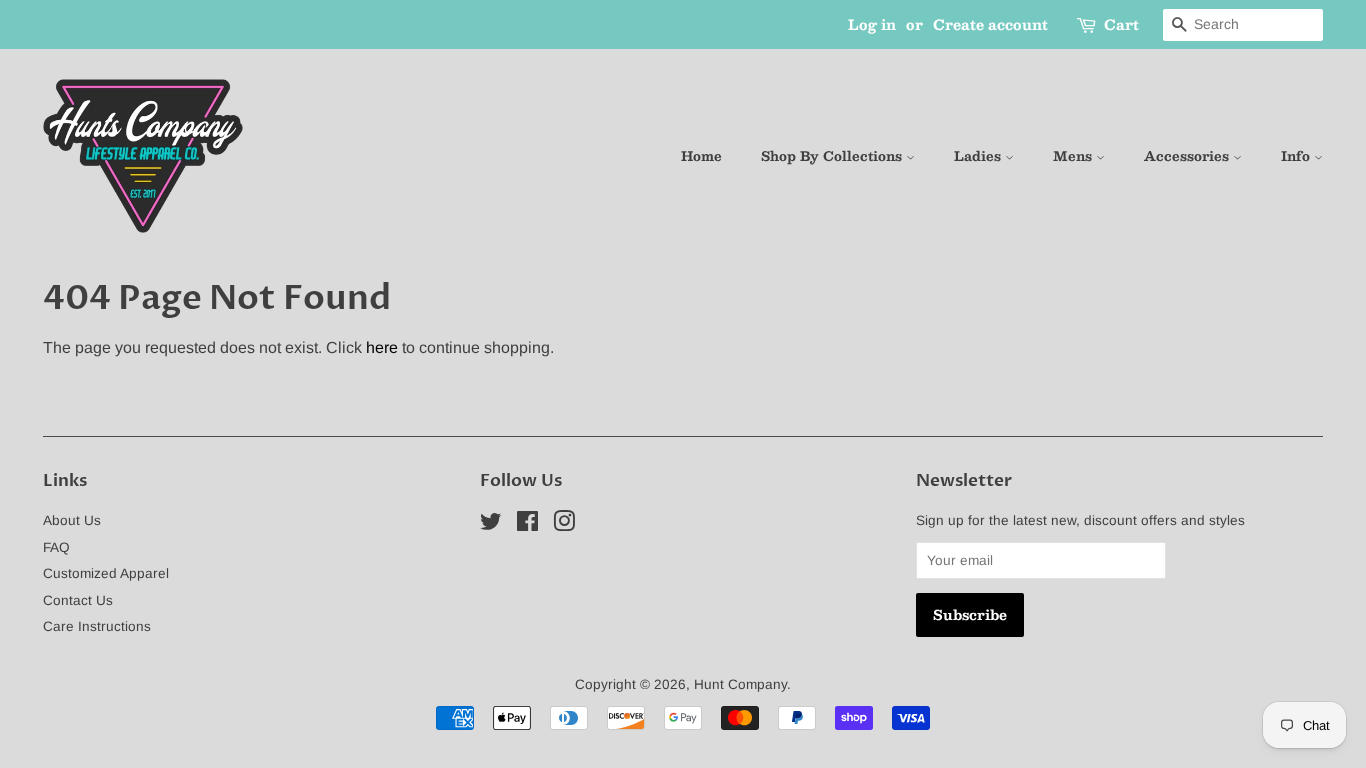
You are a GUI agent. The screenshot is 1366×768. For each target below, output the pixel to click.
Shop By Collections (833, 156)
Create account (990, 24)
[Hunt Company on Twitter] (491, 525)
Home (701, 156)
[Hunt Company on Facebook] (527, 525)
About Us (72, 520)
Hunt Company (740, 684)
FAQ (56, 547)
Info (1297, 156)
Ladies (979, 156)
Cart (1121, 24)
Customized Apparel (106, 573)
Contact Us (78, 600)
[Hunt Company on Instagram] (564, 525)
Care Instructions (97, 626)
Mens (1074, 156)
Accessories (1188, 156)
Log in (872, 24)
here (382, 347)
